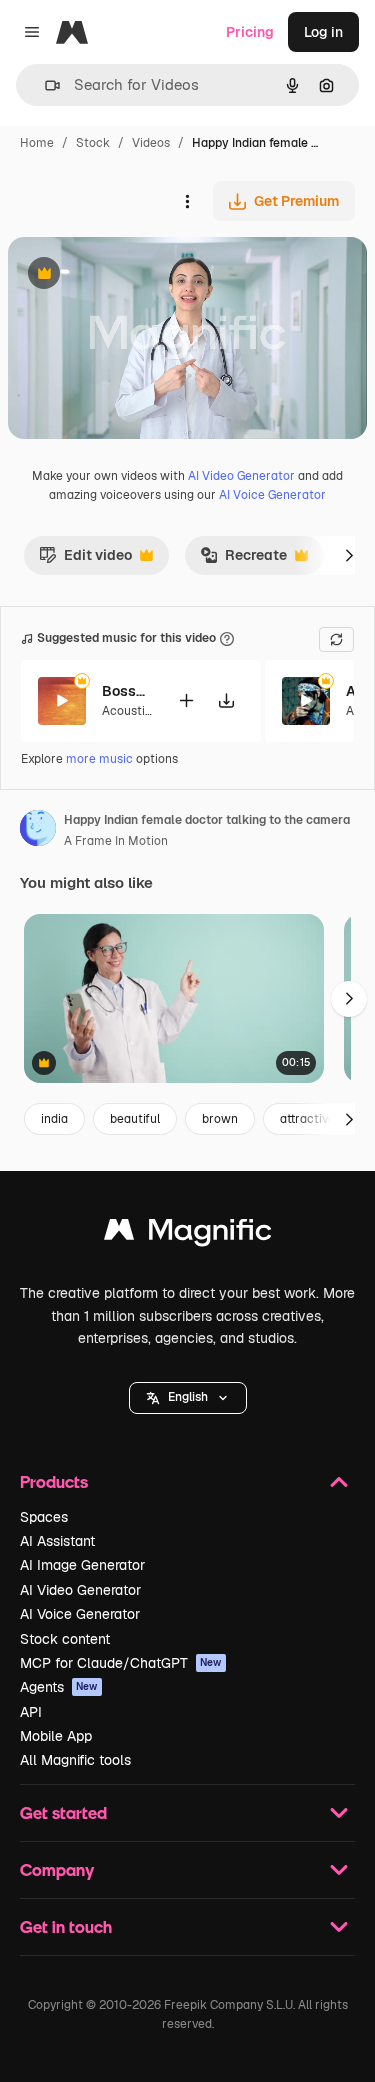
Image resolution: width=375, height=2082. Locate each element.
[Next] (349, 555)
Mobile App (56, 1736)
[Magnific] (188, 1234)
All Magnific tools (75, 1760)
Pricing (250, 32)
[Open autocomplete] (44, 85)
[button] (188, 1398)
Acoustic (127, 711)
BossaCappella (127, 691)
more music (99, 759)
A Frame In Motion (116, 841)
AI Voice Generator (272, 495)
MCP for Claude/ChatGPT (121, 1663)
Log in (323, 32)
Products (54, 1481)
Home (37, 143)
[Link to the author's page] (38, 831)
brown (220, 1119)
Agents (59, 1687)
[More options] (187, 201)
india (54, 1119)
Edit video (85, 560)
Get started (63, 1812)
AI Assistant (57, 1541)
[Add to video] (186, 700)
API (31, 1712)
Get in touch (66, 1926)
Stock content (65, 1639)
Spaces (44, 1517)
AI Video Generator (241, 476)
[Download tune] (226, 700)
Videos (151, 143)
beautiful (135, 1119)
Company (57, 1869)
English (188, 1397)
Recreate (243, 560)
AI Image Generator (82, 1565)
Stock (93, 143)
